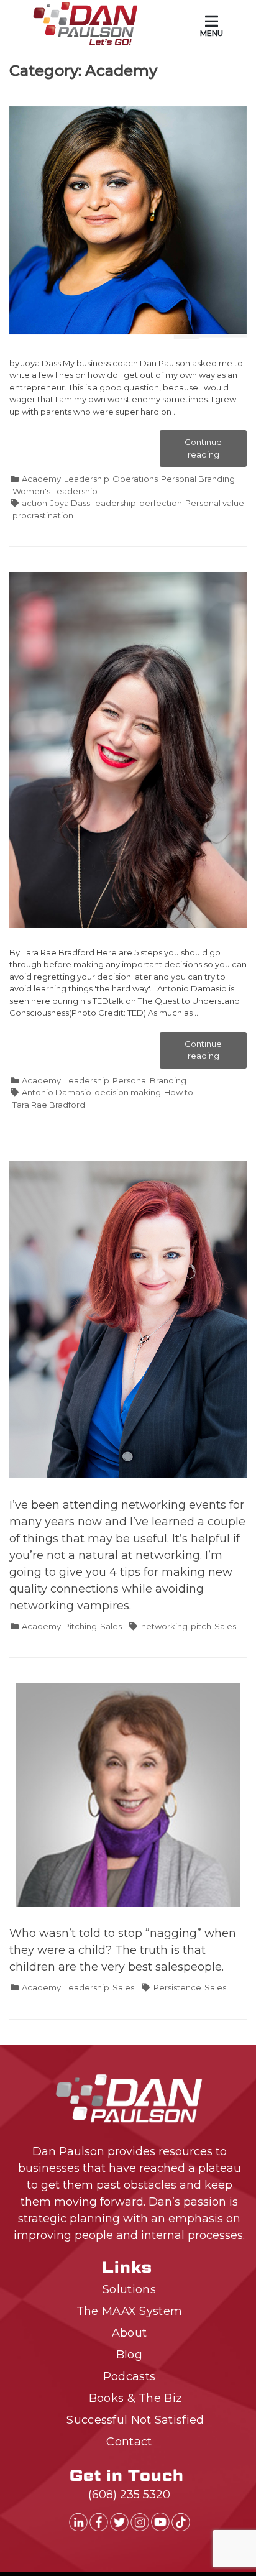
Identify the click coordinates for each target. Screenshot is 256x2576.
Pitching (80, 1626)
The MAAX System (130, 2311)
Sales (111, 1626)
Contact (129, 2442)
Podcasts (129, 2376)
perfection (161, 503)
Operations (135, 479)
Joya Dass (70, 503)
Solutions (129, 2289)
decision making (128, 1092)
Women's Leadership (55, 491)
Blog (129, 2355)
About (130, 2333)
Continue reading (213, 452)
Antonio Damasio (57, 1092)
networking (164, 1626)
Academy (41, 479)
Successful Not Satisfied (135, 2420)
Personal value (215, 503)
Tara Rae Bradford (49, 1105)
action (34, 503)
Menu (212, 33)
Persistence (177, 1987)
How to (179, 1092)
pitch (201, 1626)
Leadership (87, 479)
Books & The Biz (136, 2398)
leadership (115, 503)
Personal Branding (198, 479)
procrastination (43, 515)
